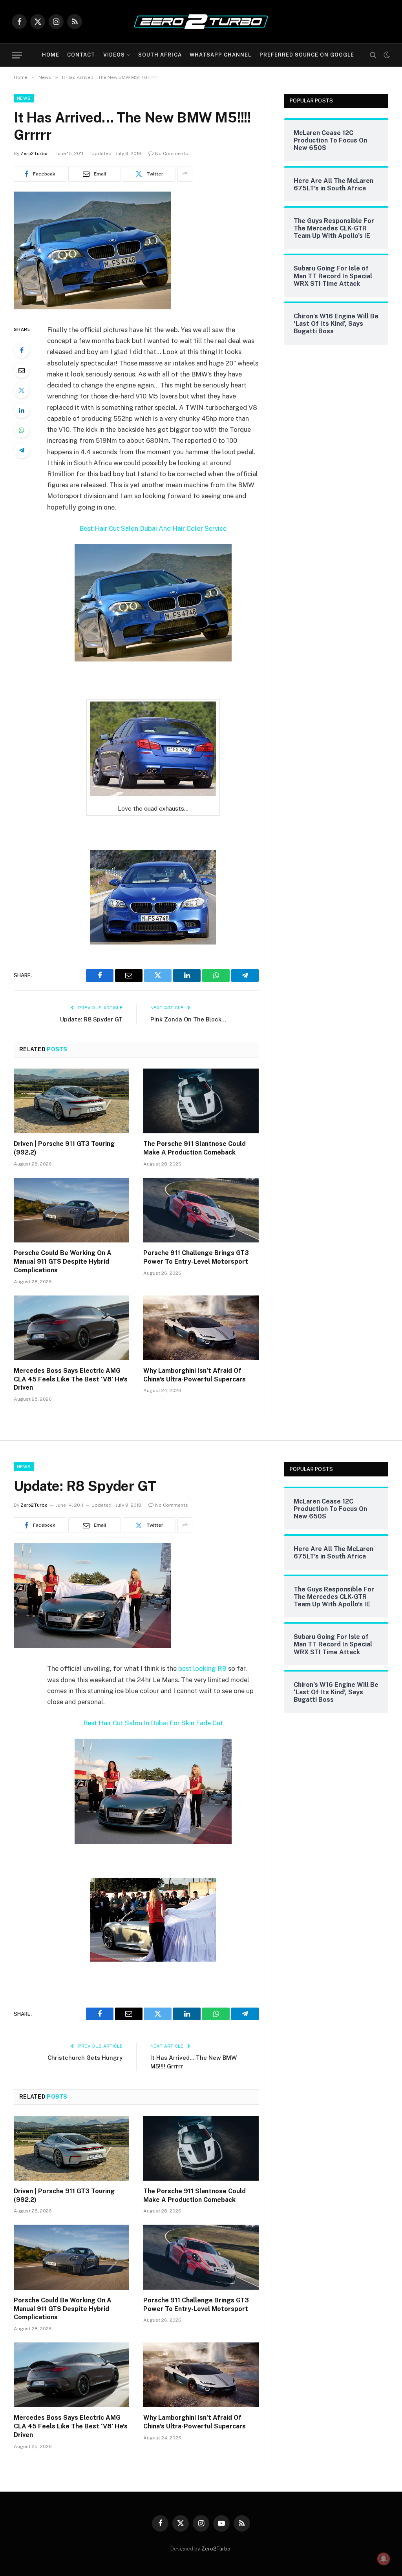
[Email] (22, 370)
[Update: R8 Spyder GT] (92, 1646)
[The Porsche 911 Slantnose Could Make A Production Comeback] (201, 1101)
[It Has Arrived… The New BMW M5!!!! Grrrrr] (92, 307)
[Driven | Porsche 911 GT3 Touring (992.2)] (71, 1101)
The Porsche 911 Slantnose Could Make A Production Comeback (195, 1148)
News (24, 98)
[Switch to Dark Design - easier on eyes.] (386, 55)
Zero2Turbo (34, 153)
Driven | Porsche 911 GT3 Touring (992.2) (64, 1148)
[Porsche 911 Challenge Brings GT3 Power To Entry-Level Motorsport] (201, 1210)
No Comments (172, 153)
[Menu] (17, 55)
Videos (114, 55)
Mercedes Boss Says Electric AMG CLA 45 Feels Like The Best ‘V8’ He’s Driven (71, 1379)
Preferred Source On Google (307, 55)
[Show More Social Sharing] (185, 174)
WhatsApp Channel (220, 55)
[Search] (373, 55)
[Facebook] (22, 350)
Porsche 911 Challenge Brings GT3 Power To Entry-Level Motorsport (196, 1257)
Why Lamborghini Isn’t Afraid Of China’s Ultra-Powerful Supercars (195, 1375)
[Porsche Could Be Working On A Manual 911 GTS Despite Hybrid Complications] (71, 1210)
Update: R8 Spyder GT (91, 1019)
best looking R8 (202, 1668)
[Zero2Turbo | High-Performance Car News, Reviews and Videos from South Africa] (201, 22)
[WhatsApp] (22, 430)
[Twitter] (22, 390)
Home (51, 55)
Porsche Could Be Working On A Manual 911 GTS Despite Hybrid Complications (63, 1262)
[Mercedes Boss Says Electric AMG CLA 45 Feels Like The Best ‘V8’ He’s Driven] (71, 1328)
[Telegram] (22, 450)
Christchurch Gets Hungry (85, 2058)
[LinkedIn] (22, 410)
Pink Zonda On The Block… (188, 1019)
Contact (81, 55)
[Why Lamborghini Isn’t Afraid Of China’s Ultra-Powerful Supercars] (201, 1328)
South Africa (160, 55)
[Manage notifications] (384, 2559)
